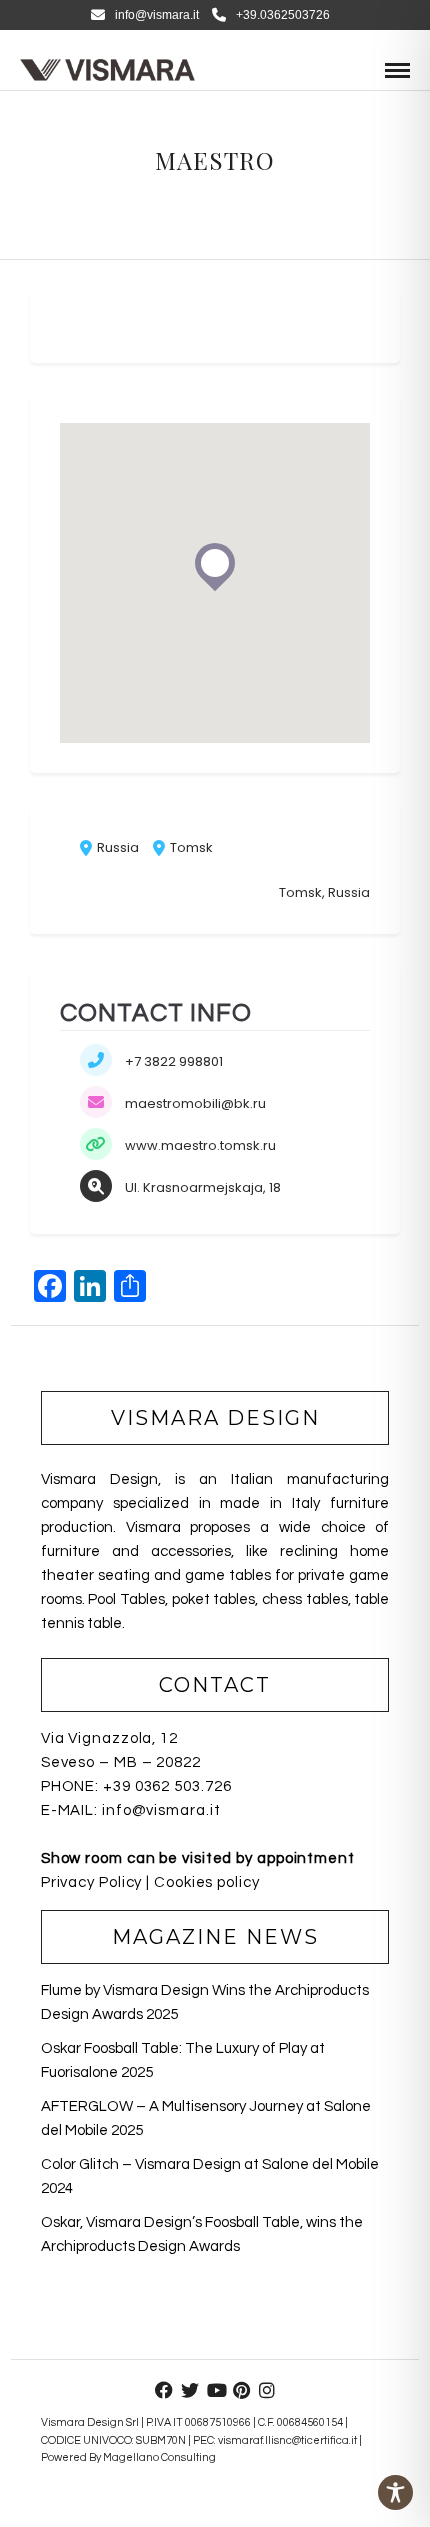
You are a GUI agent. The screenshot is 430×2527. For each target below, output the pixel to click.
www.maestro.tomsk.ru (200, 1145)
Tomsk (190, 847)
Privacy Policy (92, 1882)
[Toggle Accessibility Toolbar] (395, 2492)
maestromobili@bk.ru (195, 1103)
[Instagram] (267, 2390)
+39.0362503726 (283, 15)
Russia (116, 847)
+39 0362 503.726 (167, 1786)
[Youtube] (215, 2390)
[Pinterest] (241, 2390)
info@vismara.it (157, 15)
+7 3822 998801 (174, 1061)
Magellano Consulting (159, 2457)
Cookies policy (207, 1882)
